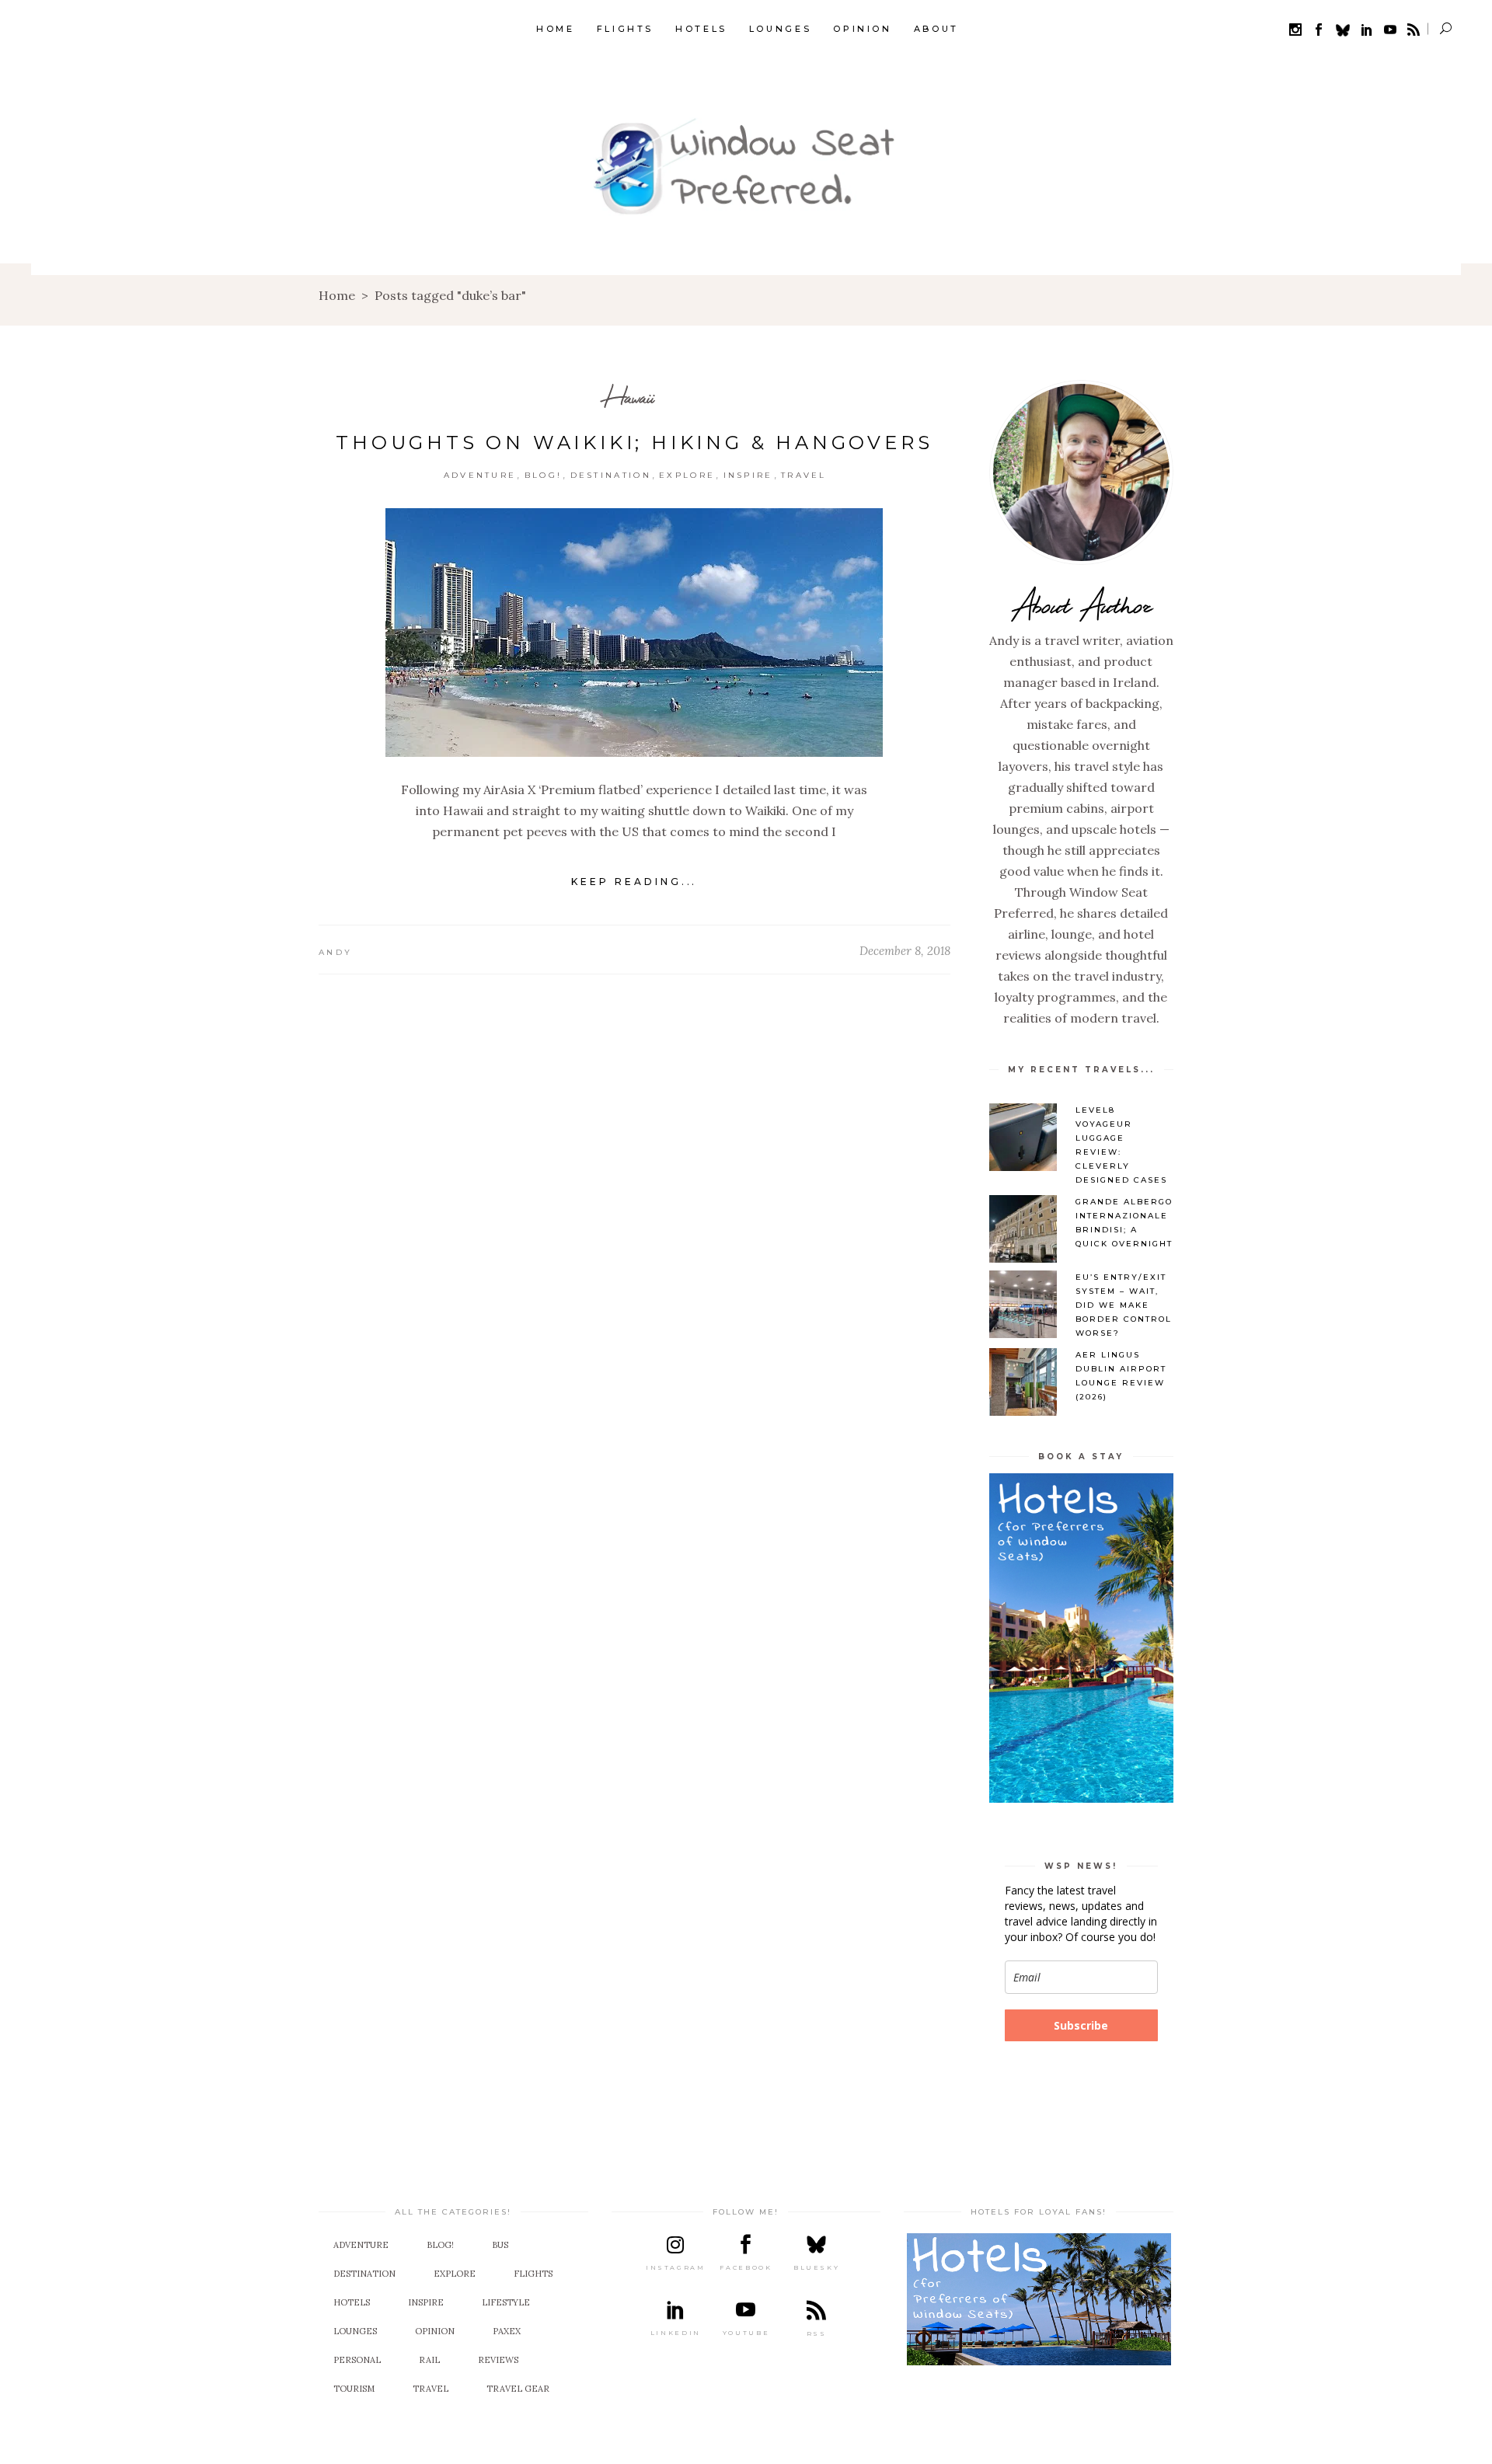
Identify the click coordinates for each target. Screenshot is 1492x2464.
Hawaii (629, 397)
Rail (429, 2360)
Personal (357, 2360)
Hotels (352, 2302)
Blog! (544, 475)
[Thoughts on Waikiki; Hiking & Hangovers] (634, 633)
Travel (804, 475)
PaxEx (507, 2331)
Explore (687, 475)
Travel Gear (518, 2389)
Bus (500, 2245)
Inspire (748, 475)
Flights (533, 2274)
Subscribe (1081, 2025)
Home (337, 295)
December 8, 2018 (905, 951)
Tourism (354, 2389)
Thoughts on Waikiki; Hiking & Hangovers (634, 443)
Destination (611, 475)
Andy (335, 952)
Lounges (355, 2331)
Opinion (435, 2331)
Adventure (480, 475)
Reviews (498, 2360)
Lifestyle (506, 2302)
